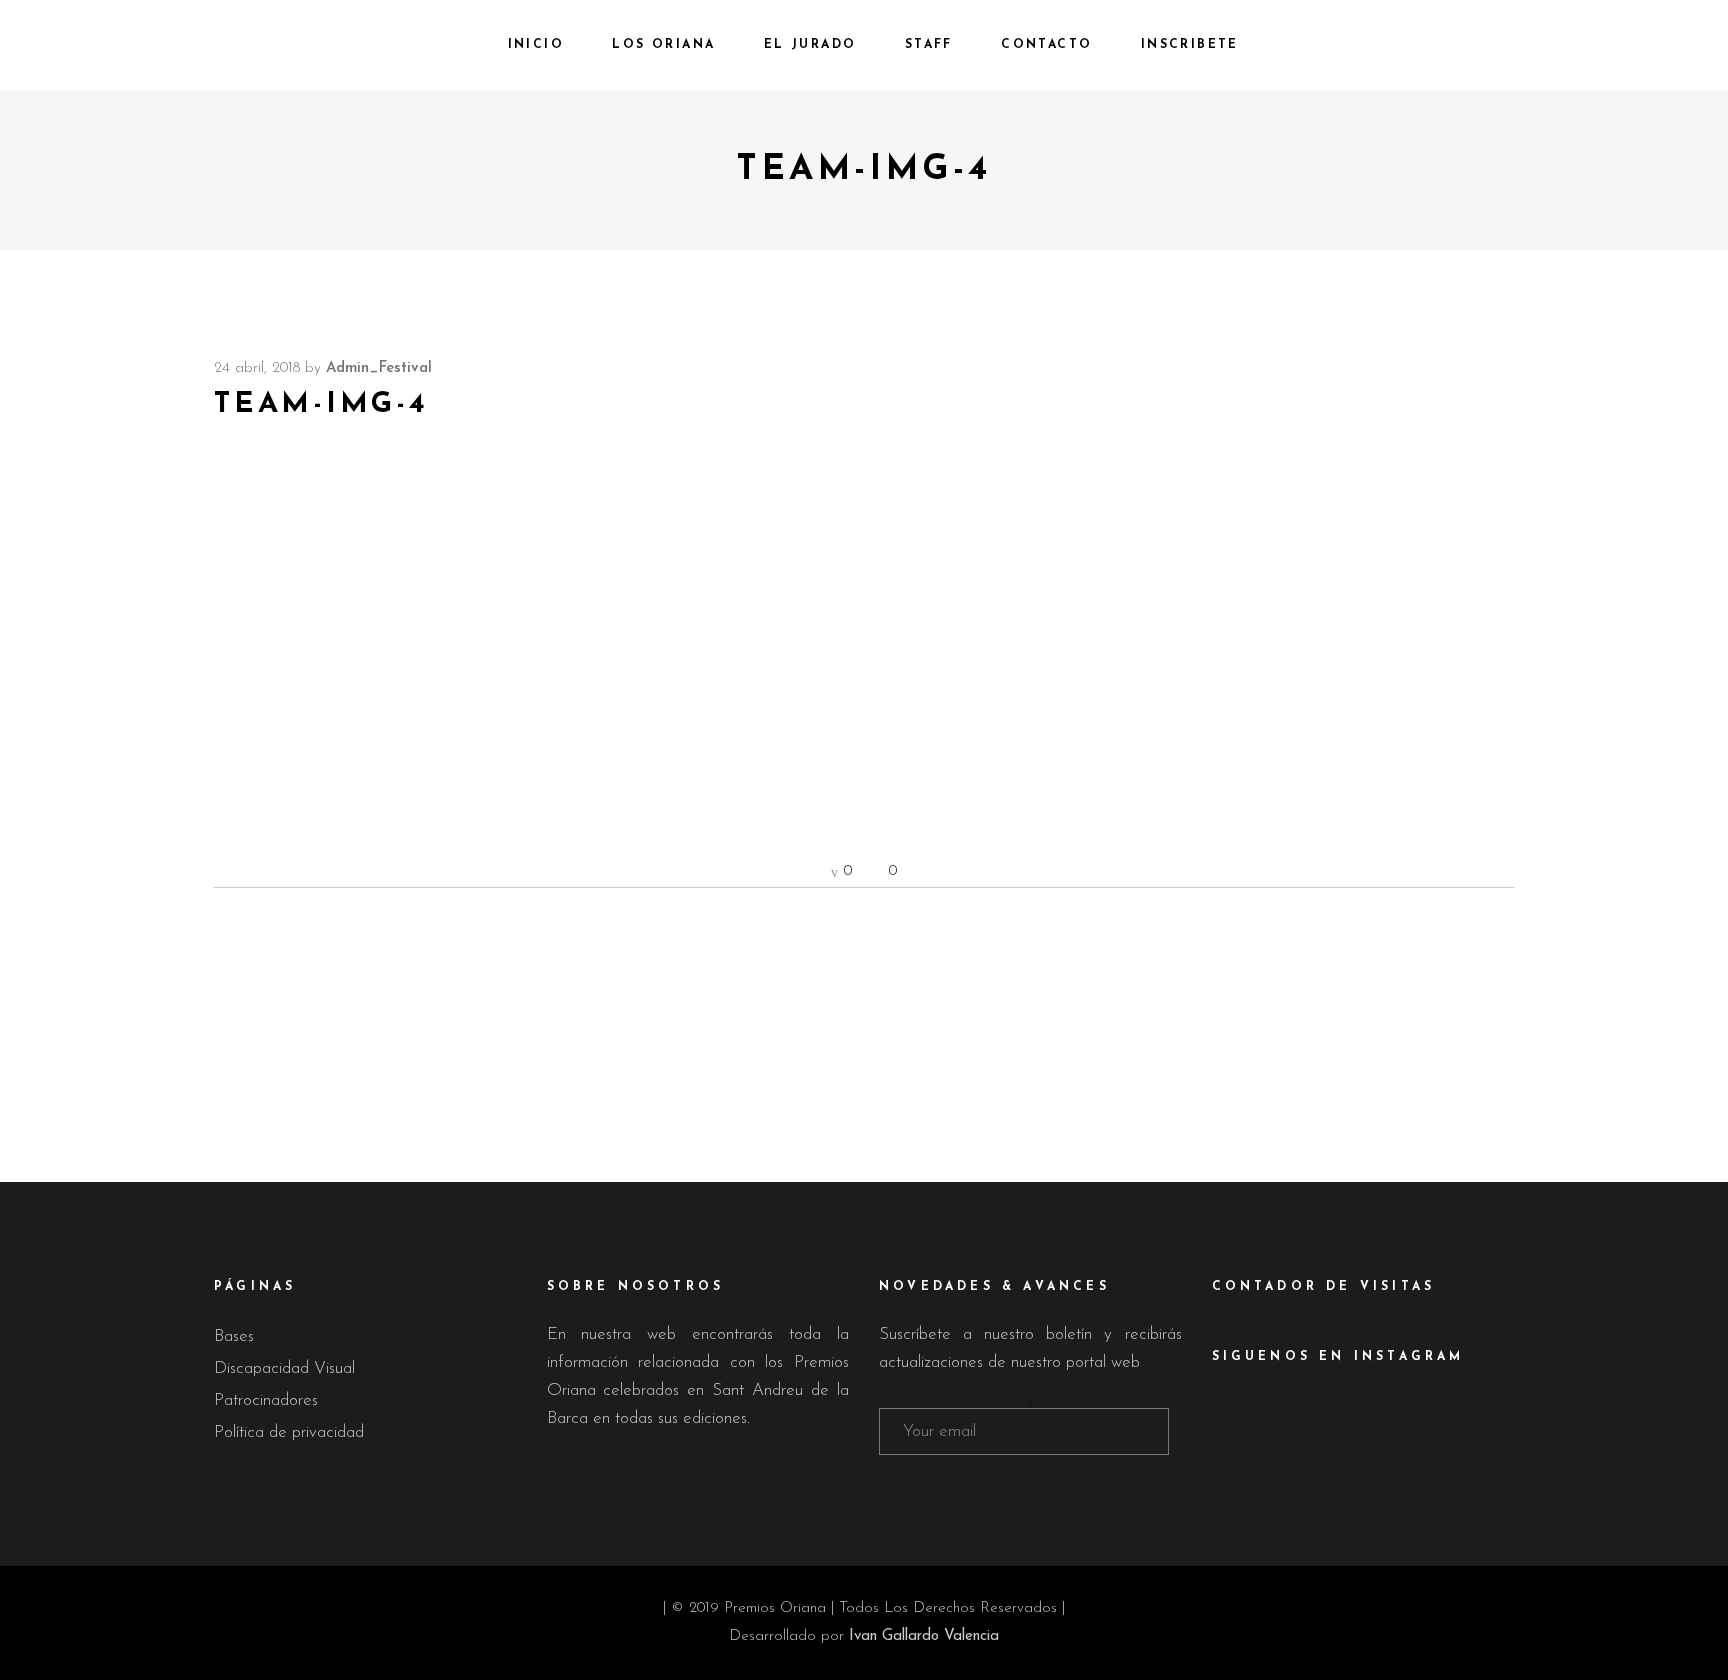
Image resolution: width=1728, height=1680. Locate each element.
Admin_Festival (379, 368)
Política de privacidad (289, 1432)
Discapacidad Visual (284, 1368)
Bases (234, 1336)
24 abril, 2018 (257, 368)
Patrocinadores (266, 1400)
